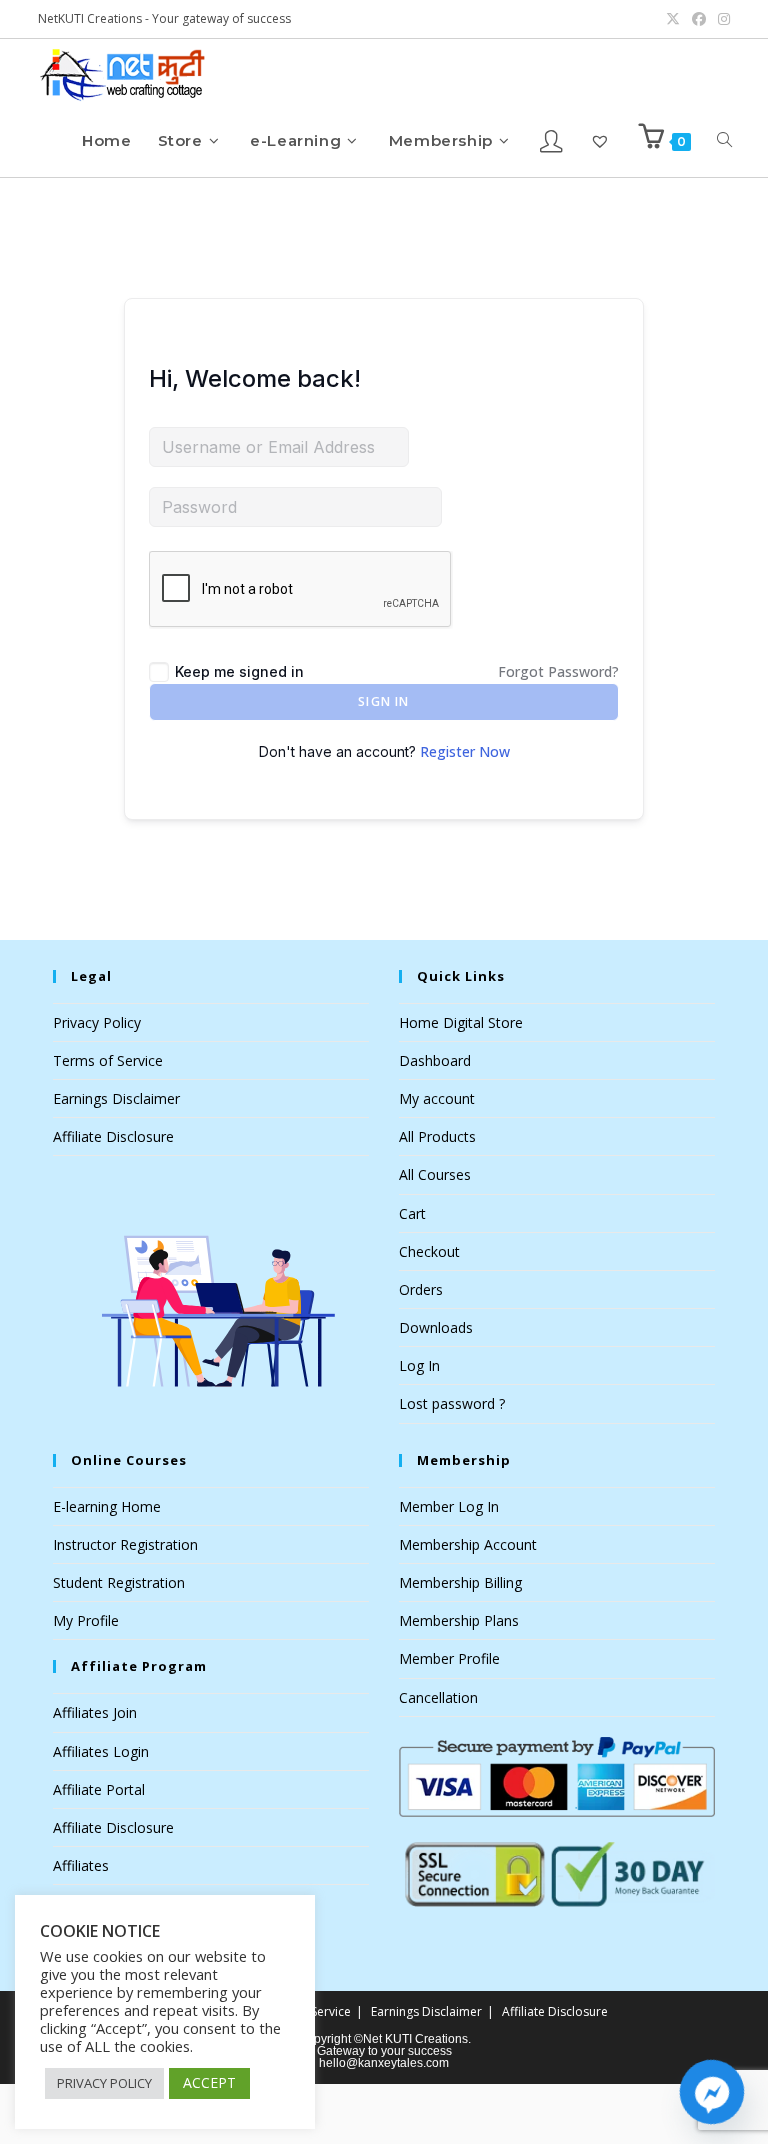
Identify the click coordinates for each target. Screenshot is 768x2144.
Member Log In (449, 1506)
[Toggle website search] (724, 140)
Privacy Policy (97, 1022)
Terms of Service (108, 1060)
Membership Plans (459, 1620)
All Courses (435, 1174)
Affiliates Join (95, 1712)
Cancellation (438, 1697)
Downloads (436, 1327)
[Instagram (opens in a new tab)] (721, 19)
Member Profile (449, 1658)
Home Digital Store (461, 1022)
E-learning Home (107, 1506)
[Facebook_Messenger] (712, 2092)
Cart (412, 1213)
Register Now (465, 751)
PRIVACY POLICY (104, 2083)
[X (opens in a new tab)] (673, 19)
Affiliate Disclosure (113, 1136)
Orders (421, 1289)
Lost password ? (452, 1403)
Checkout (429, 1251)
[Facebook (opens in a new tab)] (699, 19)
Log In (419, 1365)
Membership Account (468, 1544)
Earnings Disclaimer (116, 1098)
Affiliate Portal (99, 1789)
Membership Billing (460, 1582)
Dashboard (435, 1060)
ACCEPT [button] (209, 2082)
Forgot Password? (558, 671)
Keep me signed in (239, 671)
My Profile (86, 1620)
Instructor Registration (125, 1544)
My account (437, 1098)
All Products (437, 1136)
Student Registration (119, 1582)
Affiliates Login (101, 1751)
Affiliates (81, 1865)
